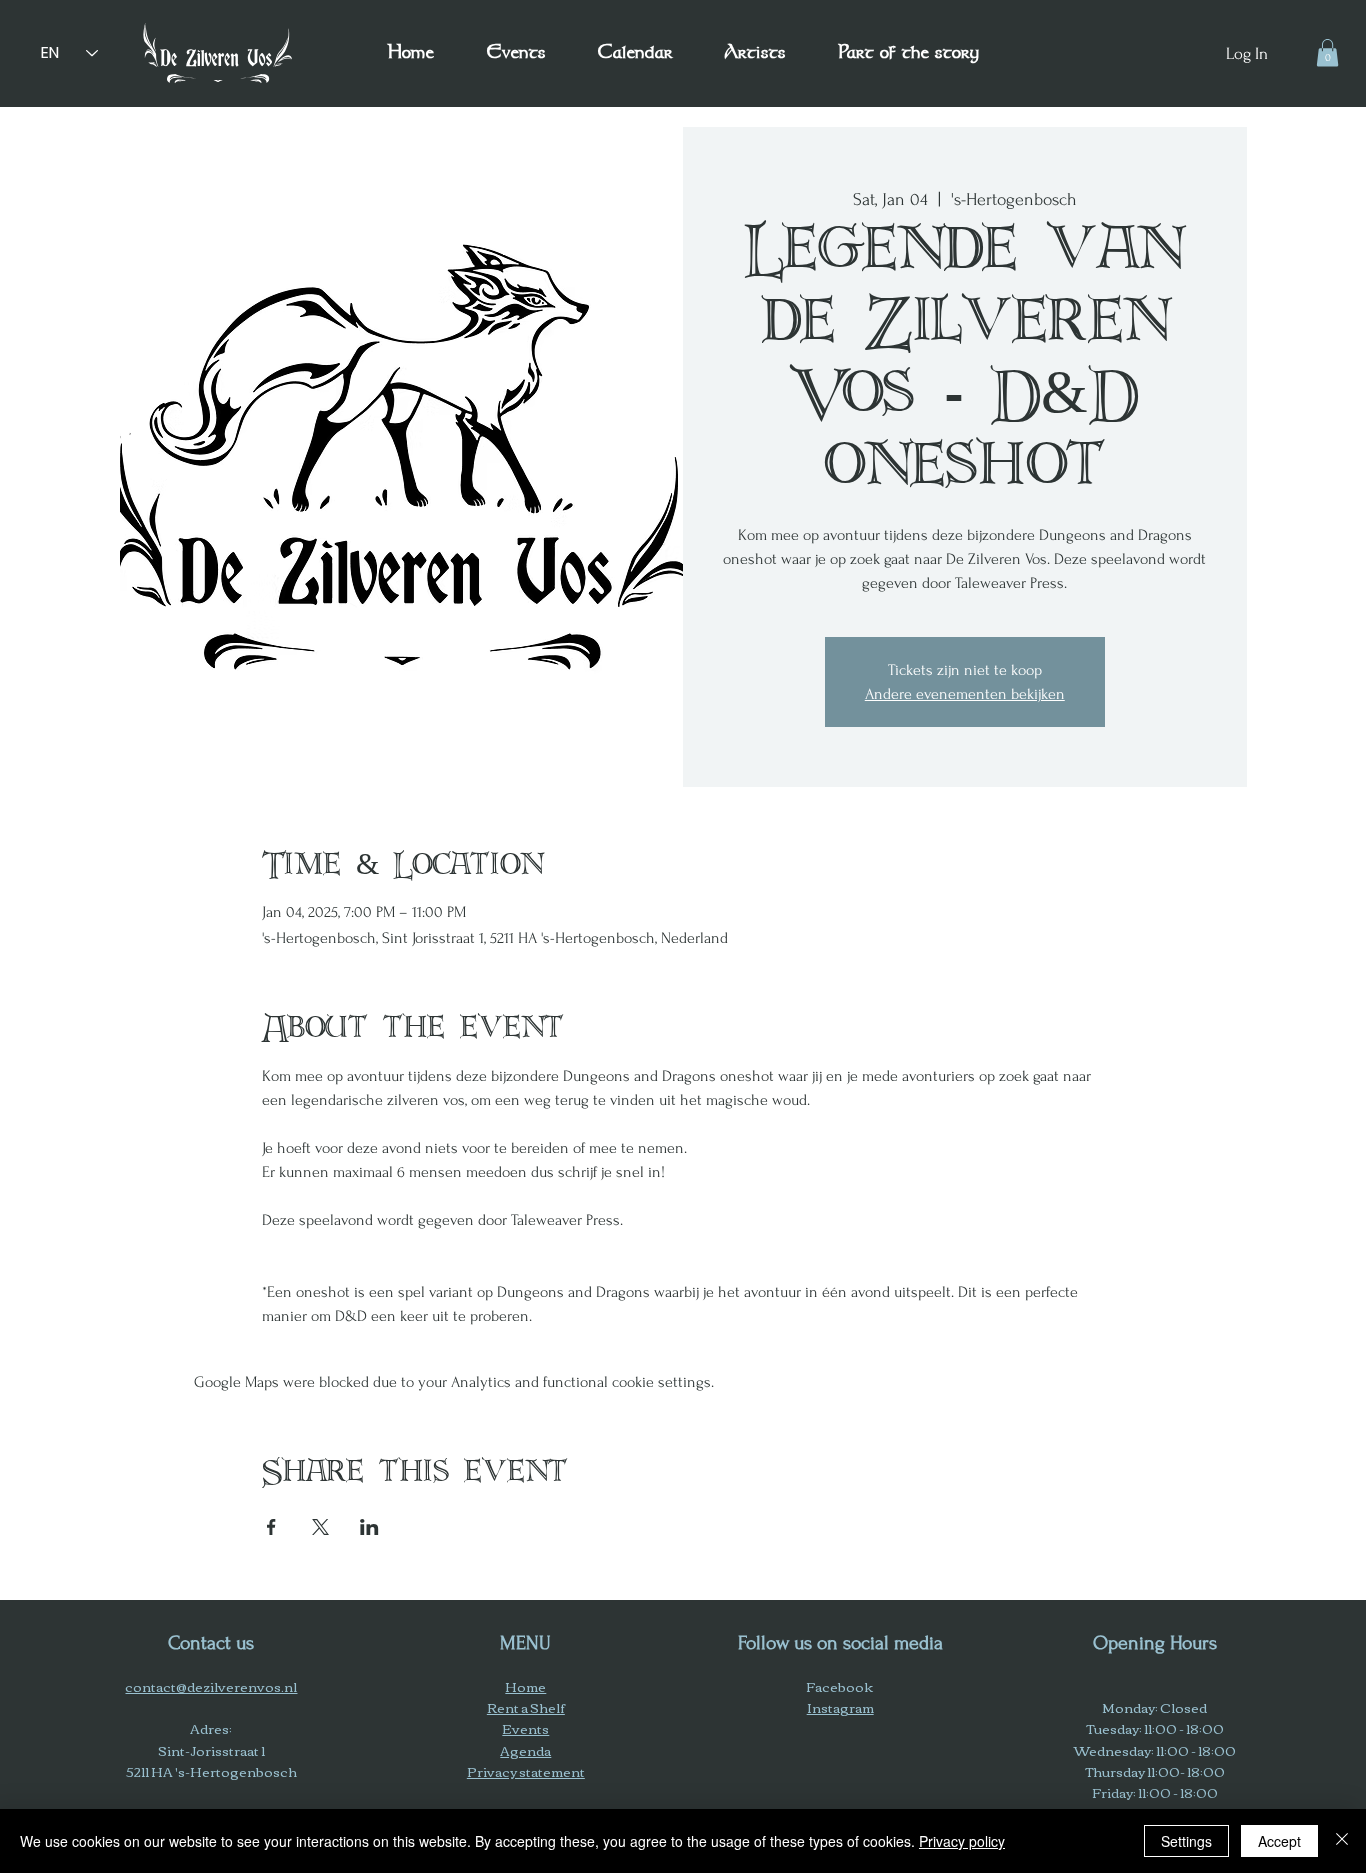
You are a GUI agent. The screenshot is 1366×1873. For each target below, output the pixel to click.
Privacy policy (962, 1841)
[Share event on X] (320, 1527)
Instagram (840, 1707)
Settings (1186, 1841)
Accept (1279, 1841)
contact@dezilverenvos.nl (211, 1686)
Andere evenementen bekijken (965, 694)
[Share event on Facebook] (271, 1527)
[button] (908, 53)
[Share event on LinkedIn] (369, 1527)
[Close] (1342, 1841)
